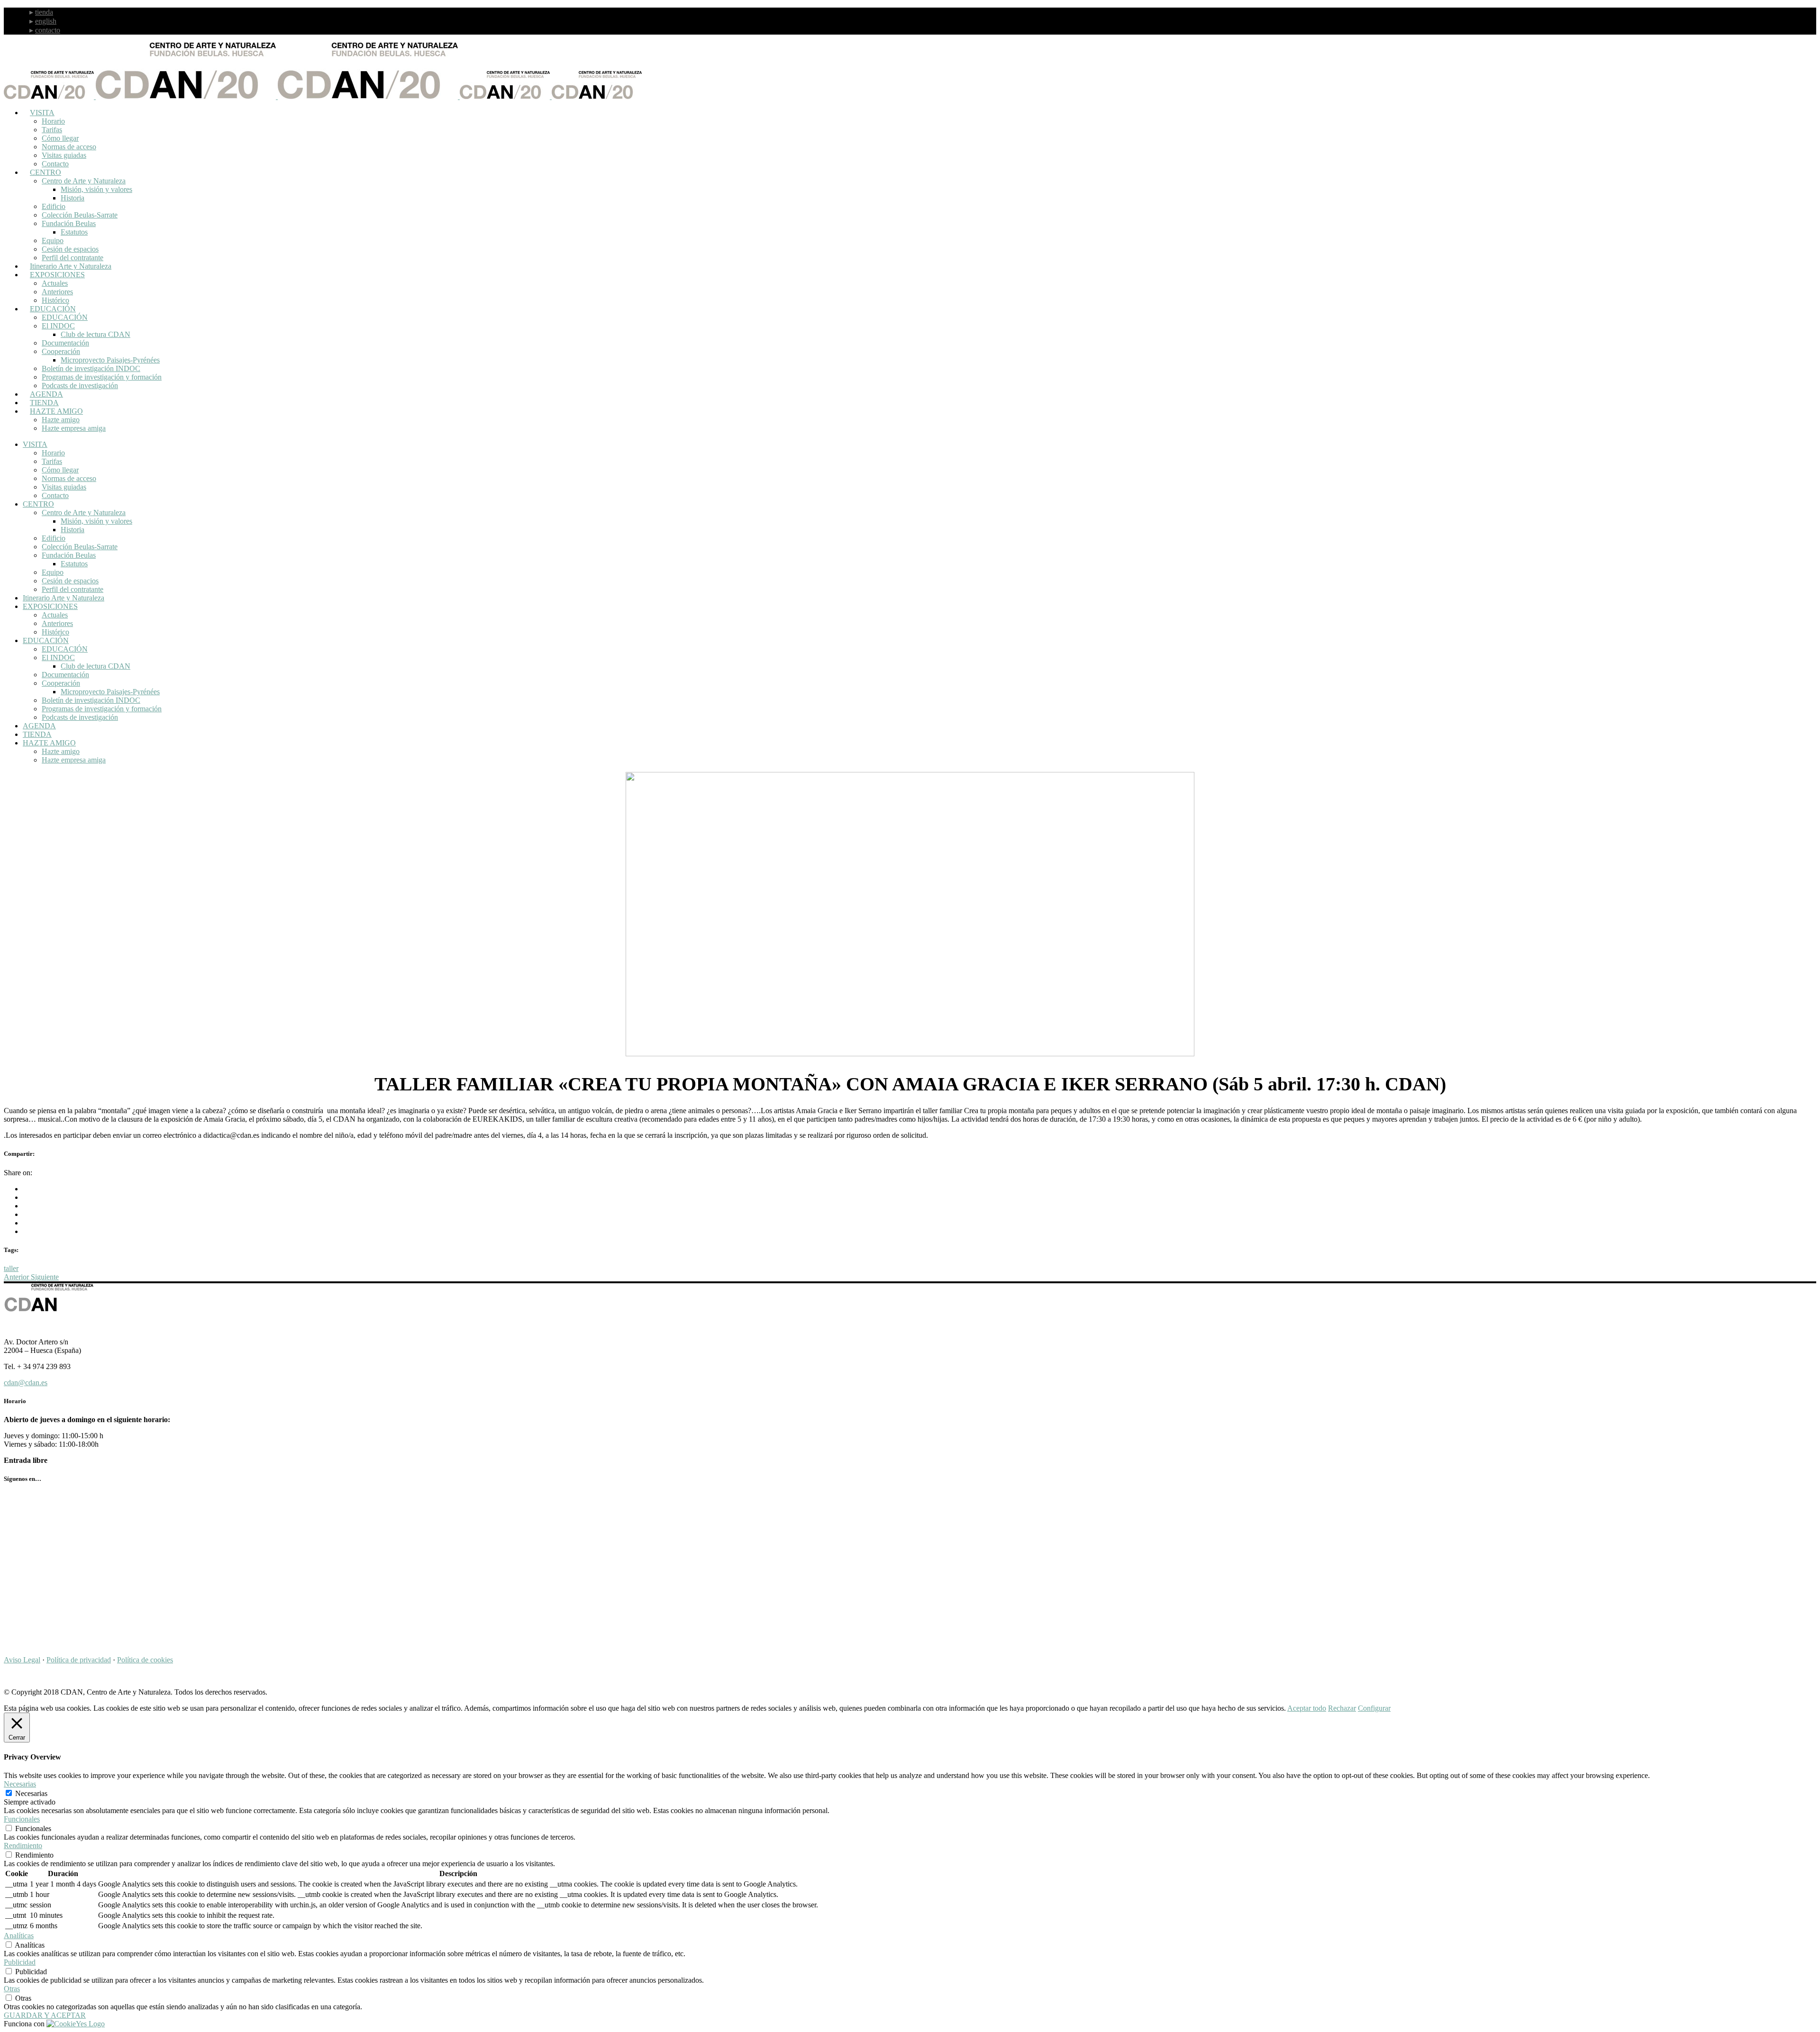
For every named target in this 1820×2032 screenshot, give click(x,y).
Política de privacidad (79, 1660)
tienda (44, 12)
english (46, 21)
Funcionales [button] (22, 1819)
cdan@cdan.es (26, 1383)
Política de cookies (145, 1660)
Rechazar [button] (1342, 1708)
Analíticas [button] (19, 1936)
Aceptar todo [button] (1307, 1708)
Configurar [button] (1374, 1708)
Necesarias (31, 1793)
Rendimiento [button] (23, 1846)
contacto (48, 30)
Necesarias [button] (20, 1784)
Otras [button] (12, 1989)
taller (11, 1268)
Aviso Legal (22, 1660)
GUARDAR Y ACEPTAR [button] (45, 2015)
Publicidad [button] (20, 1962)
